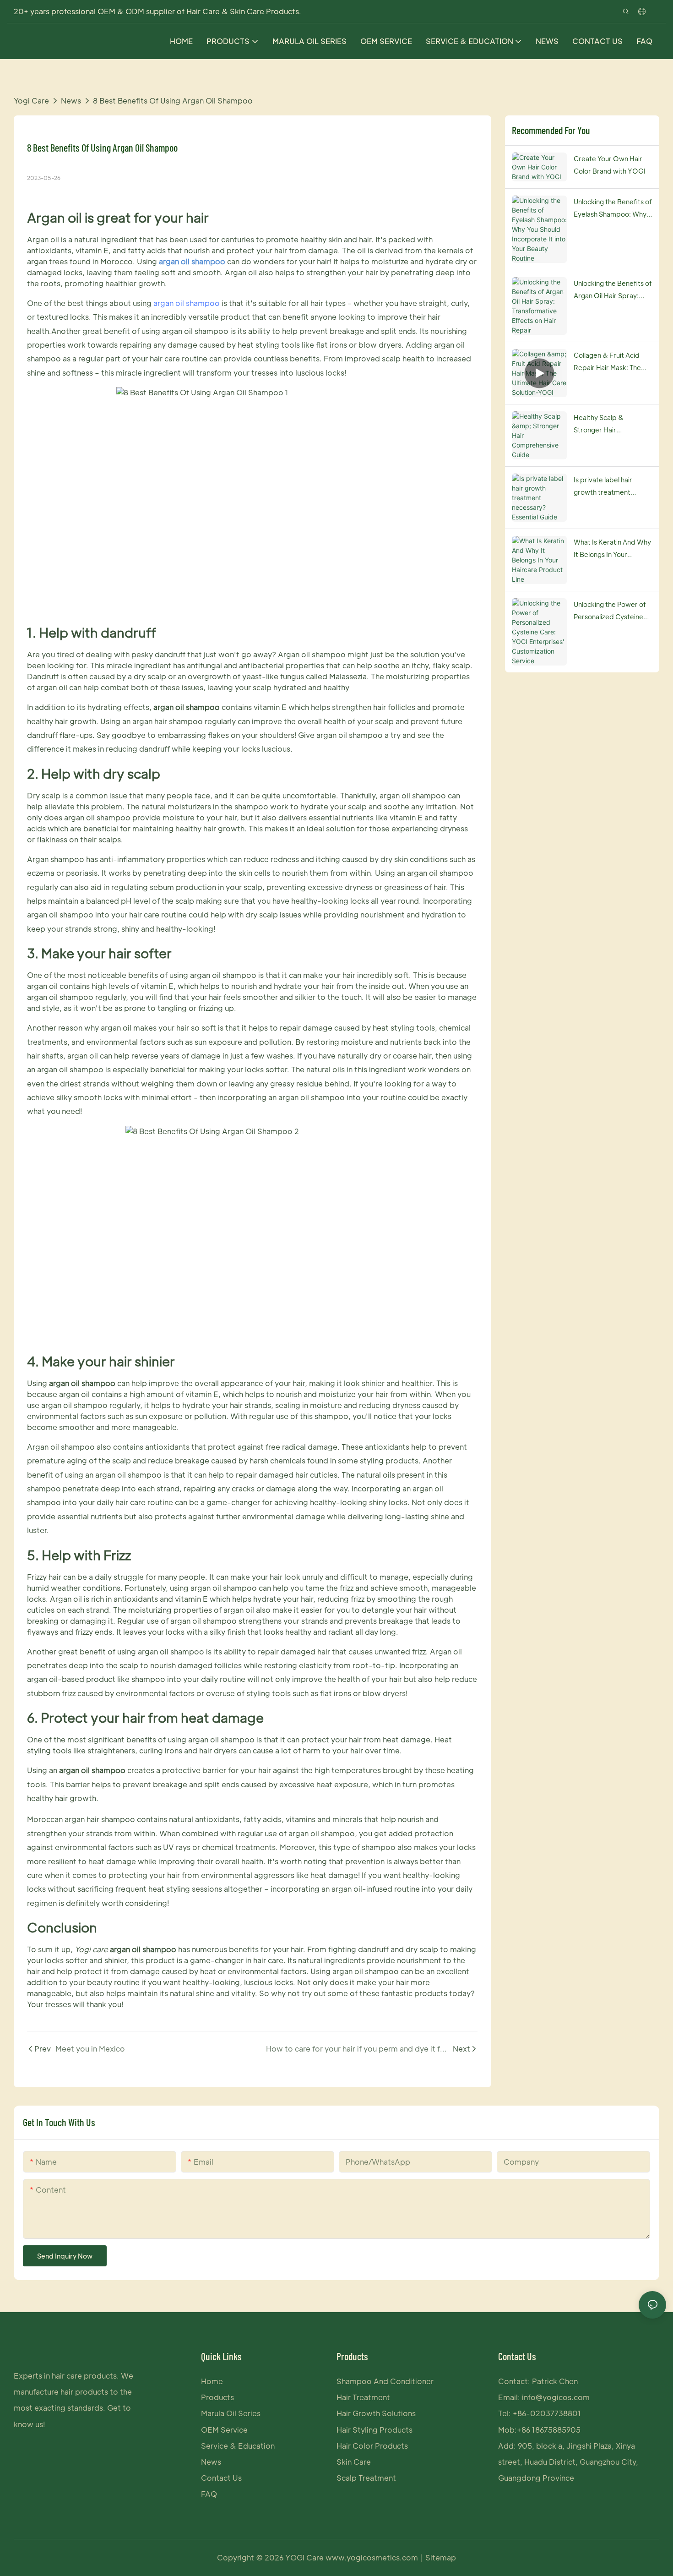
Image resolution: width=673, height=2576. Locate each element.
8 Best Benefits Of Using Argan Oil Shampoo (173, 101)
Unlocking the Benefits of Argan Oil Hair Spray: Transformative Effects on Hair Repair (613, 290)
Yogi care (31, 101)
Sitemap (441, 2557)
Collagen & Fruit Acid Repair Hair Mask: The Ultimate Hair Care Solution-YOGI (607, 362)
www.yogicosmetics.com (373, 2557)
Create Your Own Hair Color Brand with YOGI (610, 165)
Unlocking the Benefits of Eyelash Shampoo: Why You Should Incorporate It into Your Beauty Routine (613, 209)
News (71, 101)
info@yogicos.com (556, 2397)
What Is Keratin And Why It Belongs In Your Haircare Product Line (612, 549)
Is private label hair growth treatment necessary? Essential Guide (606, 487)
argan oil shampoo (187, 303)
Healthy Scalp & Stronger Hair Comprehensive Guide (609, 424)
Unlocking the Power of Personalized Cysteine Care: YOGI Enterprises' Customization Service (612, 611)
